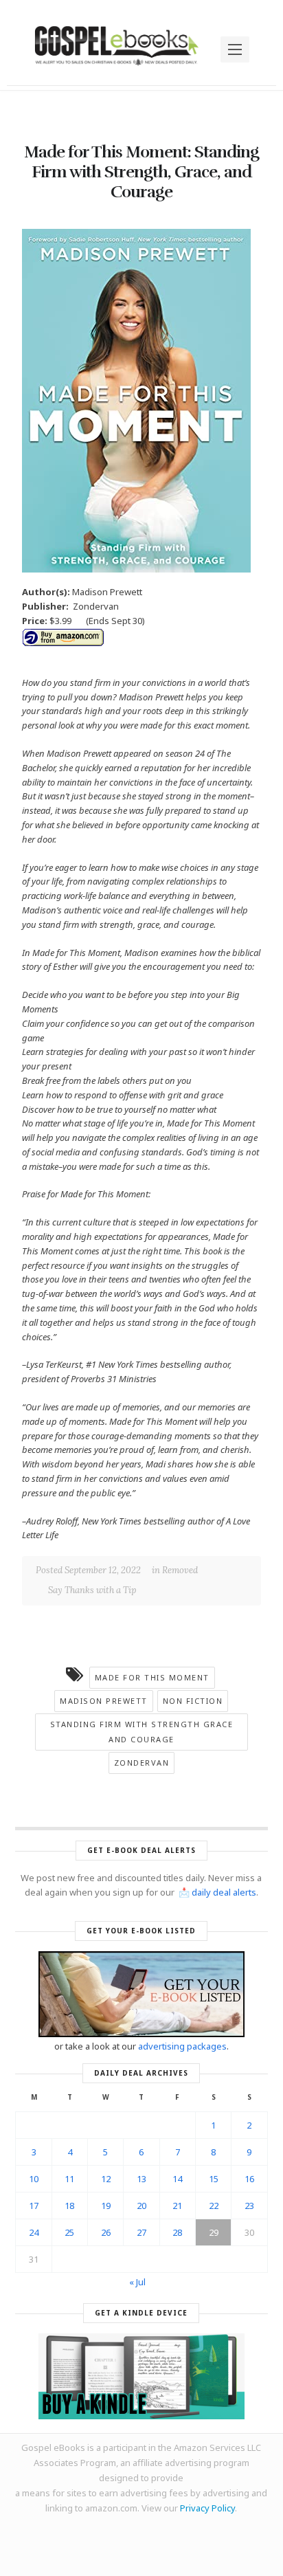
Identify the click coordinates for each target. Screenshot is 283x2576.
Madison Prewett (104, 1701)
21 (177, 2206)
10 (34, 2179)
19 (106, 2206)
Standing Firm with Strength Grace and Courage (142, 1732)
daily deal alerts (224, 1892)
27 (141, 2232)
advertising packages (182, 2046)
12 (106, 2179)
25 (69, 2232)
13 (141, 2179)
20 (141, 2206)
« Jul (137, 2282)
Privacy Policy (207, 2508)
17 (34, 2206)
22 (214, 2206)
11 (69, 2179)
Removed (180, 1570)
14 (177, 2179)
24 (34, 2232)
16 (249, 2179)
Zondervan (142, 1763)
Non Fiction (193, 1701)
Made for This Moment (152, 1677)
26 (106, 2232)
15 (214, 2179)
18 (69, 2206)
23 (249, 2206)
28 (177, 2232)
